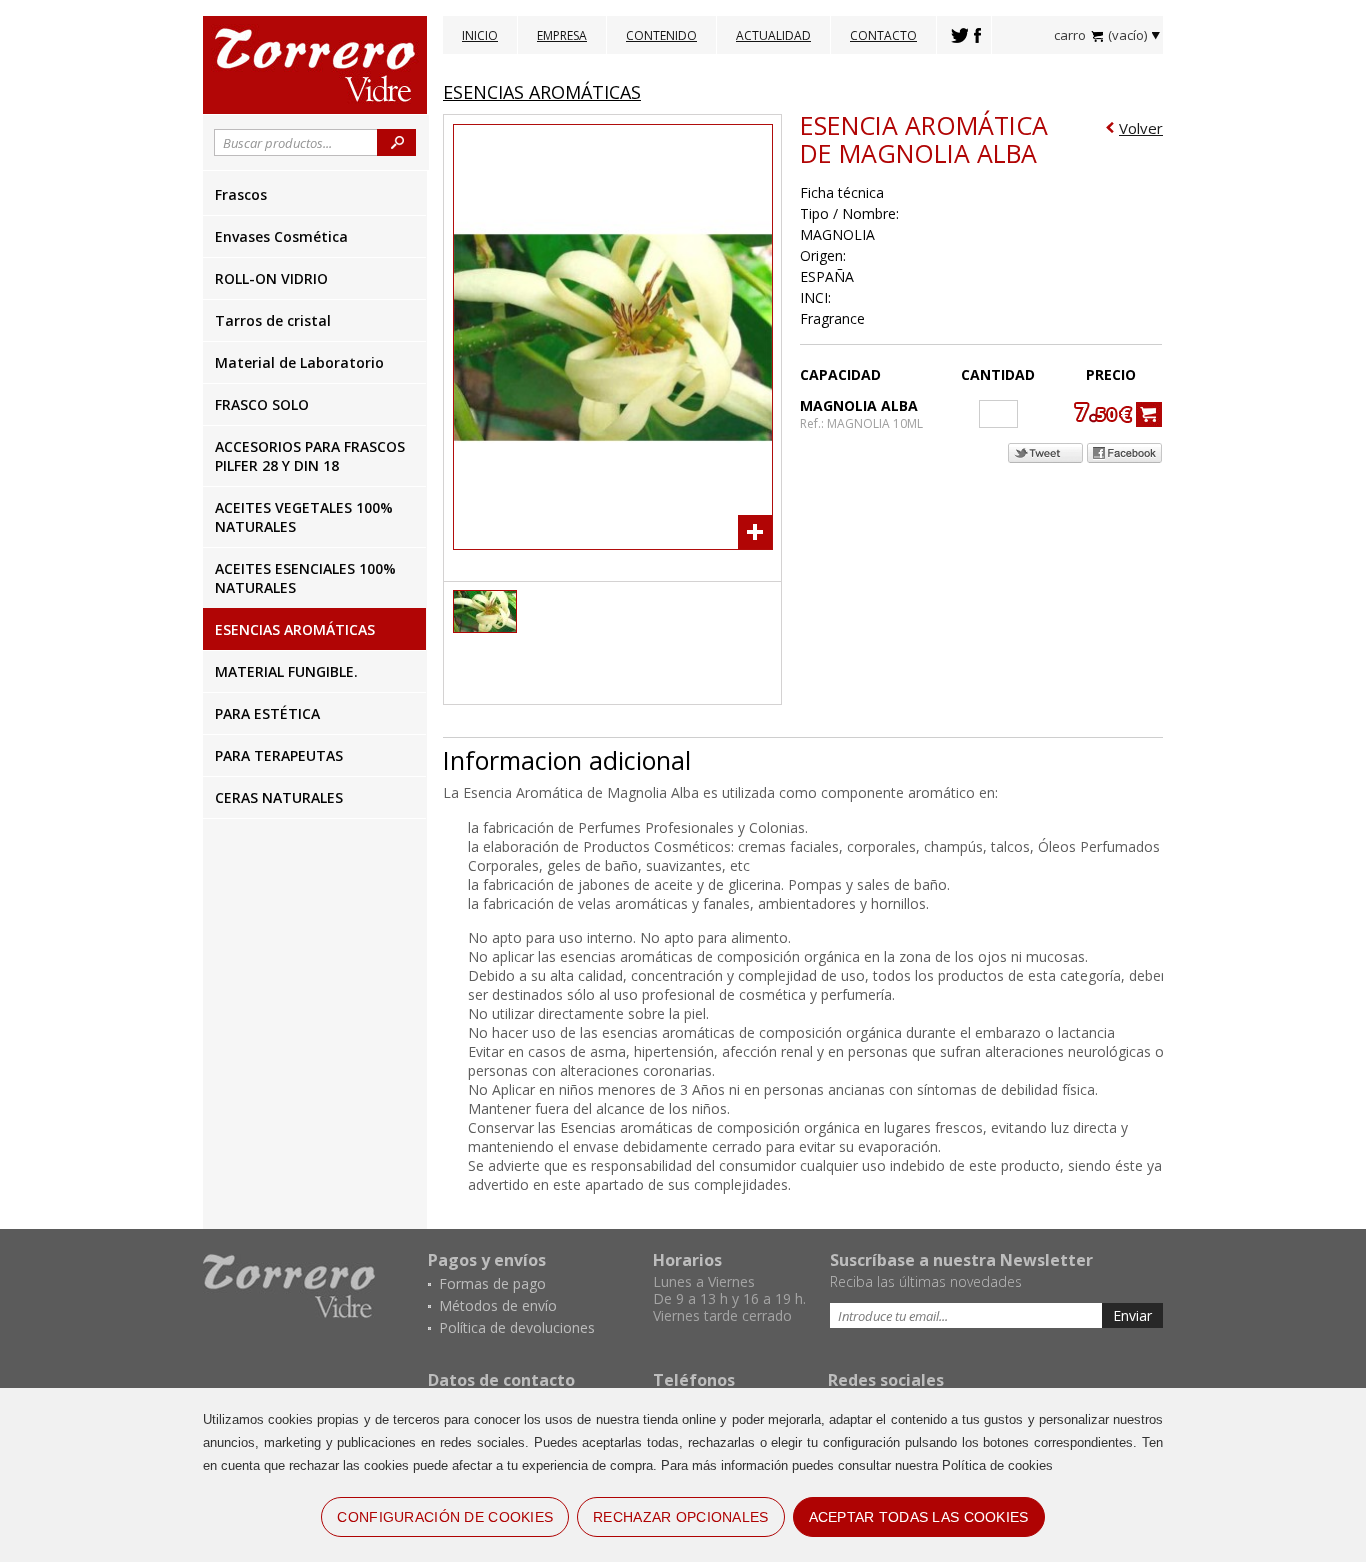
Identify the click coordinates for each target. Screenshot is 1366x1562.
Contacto (883, 35)
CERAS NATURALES (279, 797)
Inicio (480, 35)
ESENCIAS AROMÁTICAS (295, 629)
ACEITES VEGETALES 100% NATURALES (304, 517)
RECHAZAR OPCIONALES (680, 1517)
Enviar (1132, 1315)
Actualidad (773, 35)
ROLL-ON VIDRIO (271, 278)
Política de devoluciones (517, 1327)
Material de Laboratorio (299, 362)
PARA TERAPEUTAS (279, 755)
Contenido (661, 35)
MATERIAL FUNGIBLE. (286, 671)
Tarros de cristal (273, 320)
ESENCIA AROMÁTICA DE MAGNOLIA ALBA (924, 139)
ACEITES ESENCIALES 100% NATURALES (305, 578)
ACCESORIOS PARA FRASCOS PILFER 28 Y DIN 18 (310, 456)
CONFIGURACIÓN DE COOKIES (445, 1517)
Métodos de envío (498, 1305)
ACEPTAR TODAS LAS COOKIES (919, 1517)
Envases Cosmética (281, 236)
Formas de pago (492, 1283)
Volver (1141, 128)
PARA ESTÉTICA (267, 713)
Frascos (241, 194)
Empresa (562, 35)
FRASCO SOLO (262, 404)
